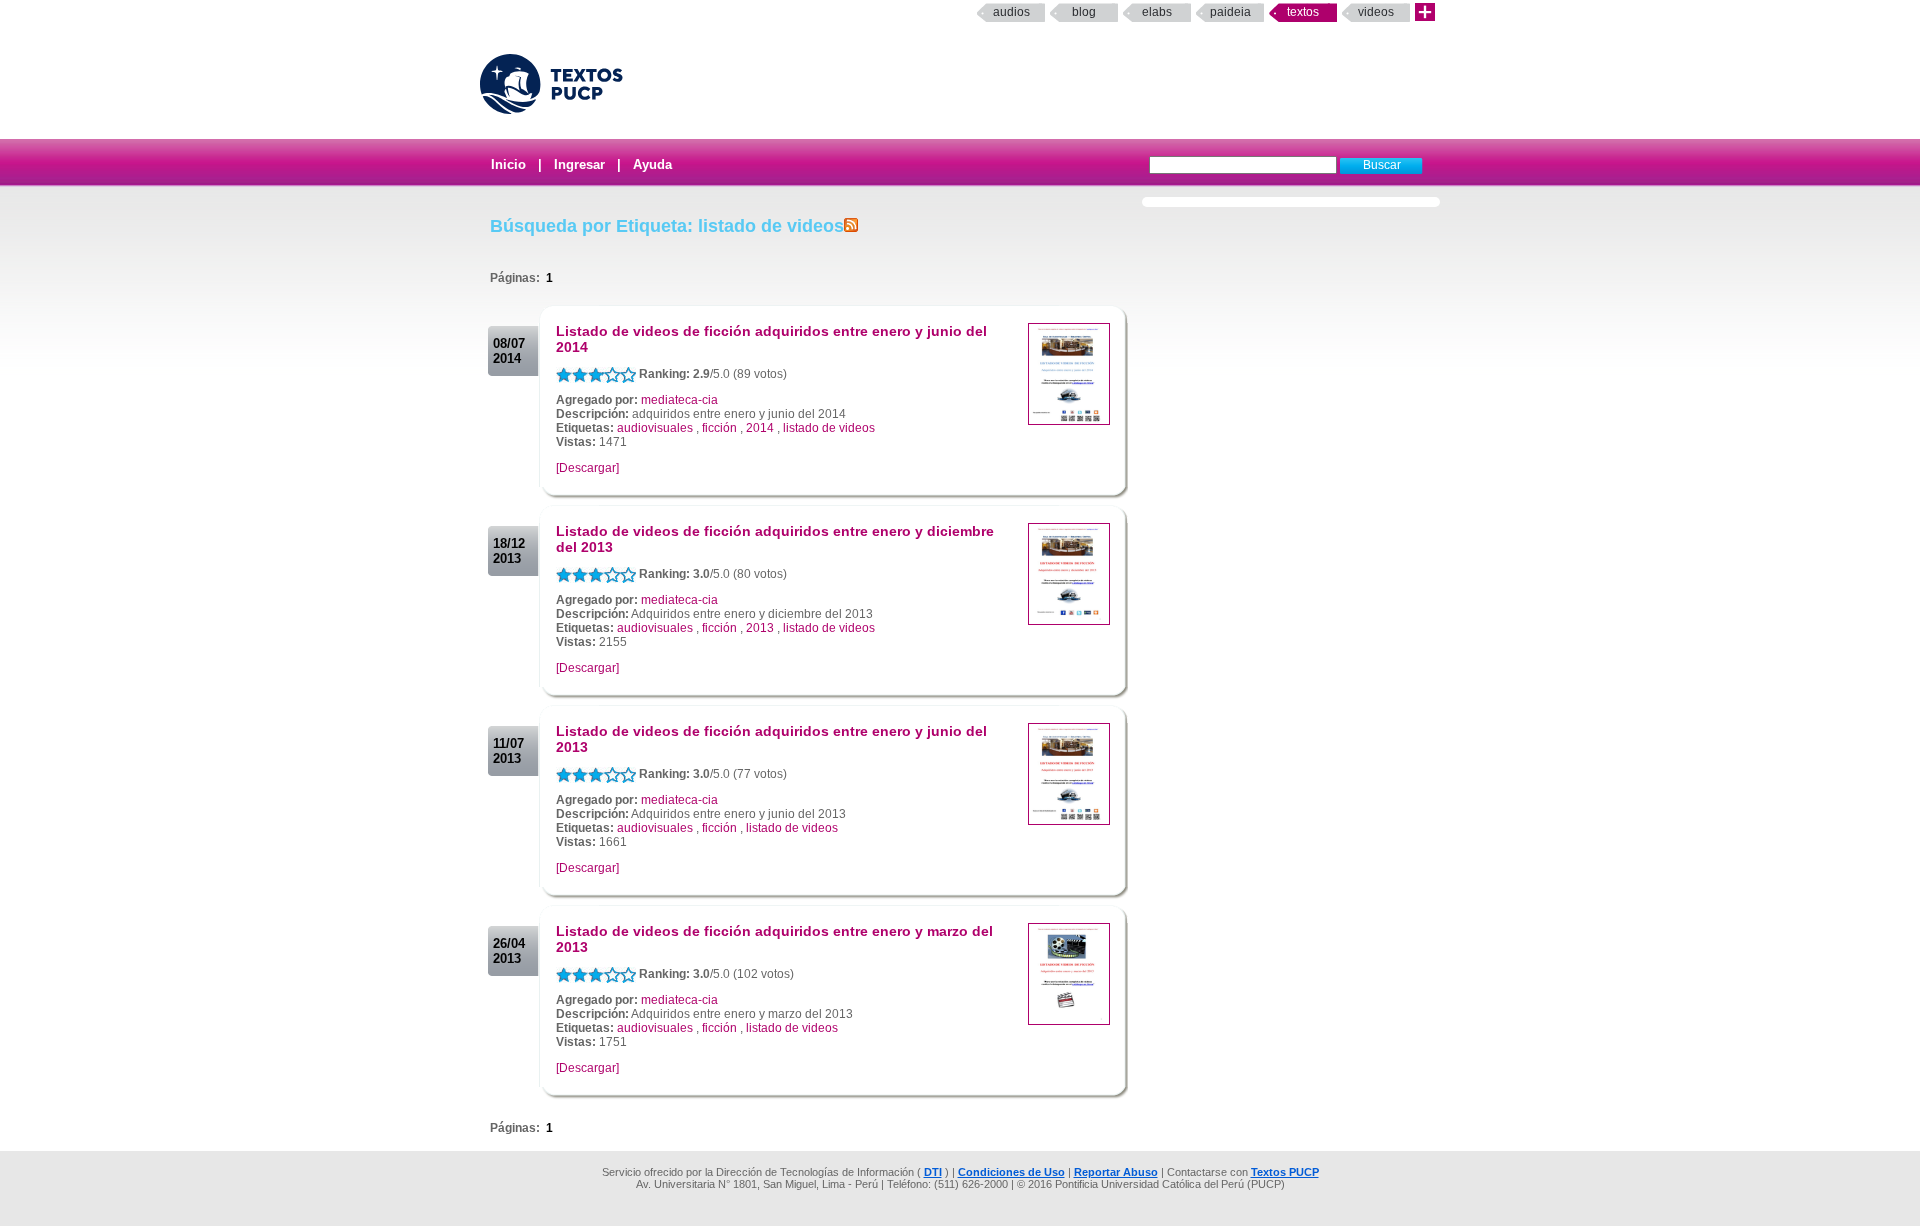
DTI (933, 1172)
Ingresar (579, 164)
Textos (1303, 12)
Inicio (508, 164)
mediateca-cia (679, 400)
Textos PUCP (1285, 1172)
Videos (1376, 12)
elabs (1157, 12)
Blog (1084, 12)
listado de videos (829, 428)
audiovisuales (655, 428)
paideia (1230, 12)
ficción (719, 428)
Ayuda (652, 164)
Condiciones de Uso (1011, 1172)
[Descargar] (587, 468)
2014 (760, 428)
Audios (1011, 12)
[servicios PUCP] (1425, 12)
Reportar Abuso (1116, 1172)
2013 (760, 628)
